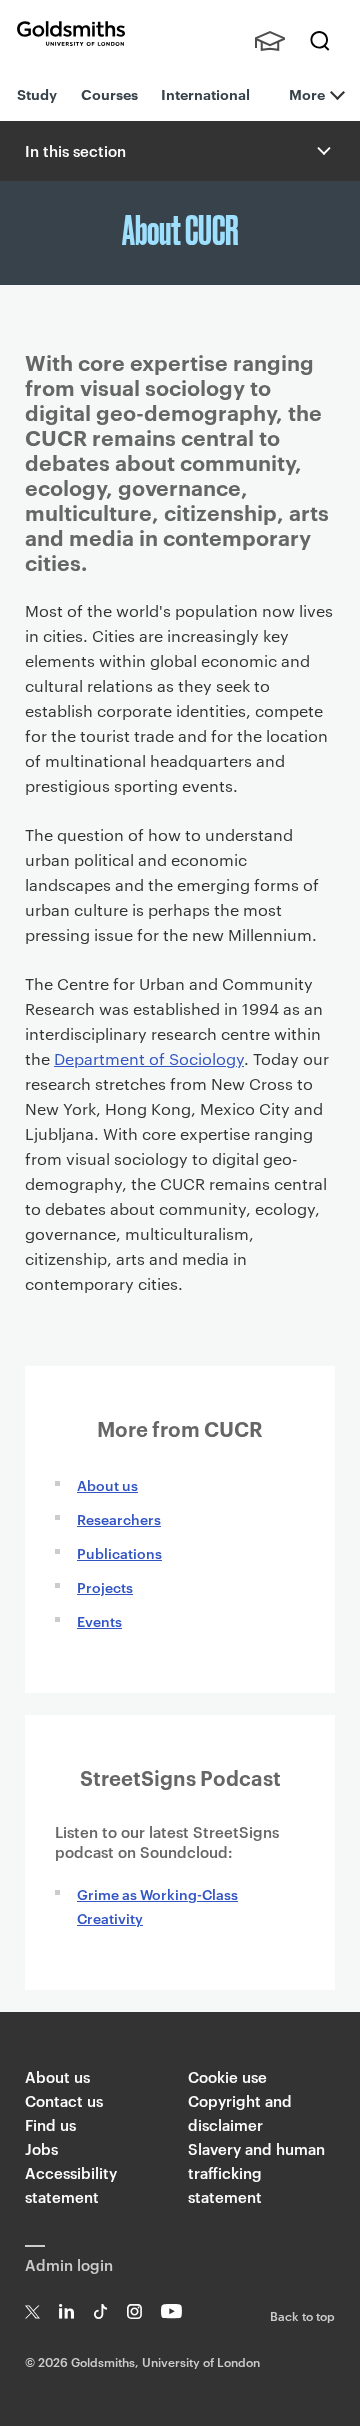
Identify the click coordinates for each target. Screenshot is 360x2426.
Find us (50, 2124)
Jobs (41, 2148)
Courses (109, 93)
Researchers (119, 1518)
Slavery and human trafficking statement (256, 2172)
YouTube (171, 2311)
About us (107, 1484)
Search (320, 41)
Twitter (32, 2311)
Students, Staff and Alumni (270, 41)
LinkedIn (66, 2311)
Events (99, 1620)
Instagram (134, 2311)
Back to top (302, 2315)
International (205, 93)
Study (37, 93)
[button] (322, 151)
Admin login (69, 2264)
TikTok (100, 2311)
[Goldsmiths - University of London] (71, 33)
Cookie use (227, 2076)
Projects (105, 1586)
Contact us (64, 2100)
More (307, 93)
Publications (119, 1552)
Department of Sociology (149, 1058)
